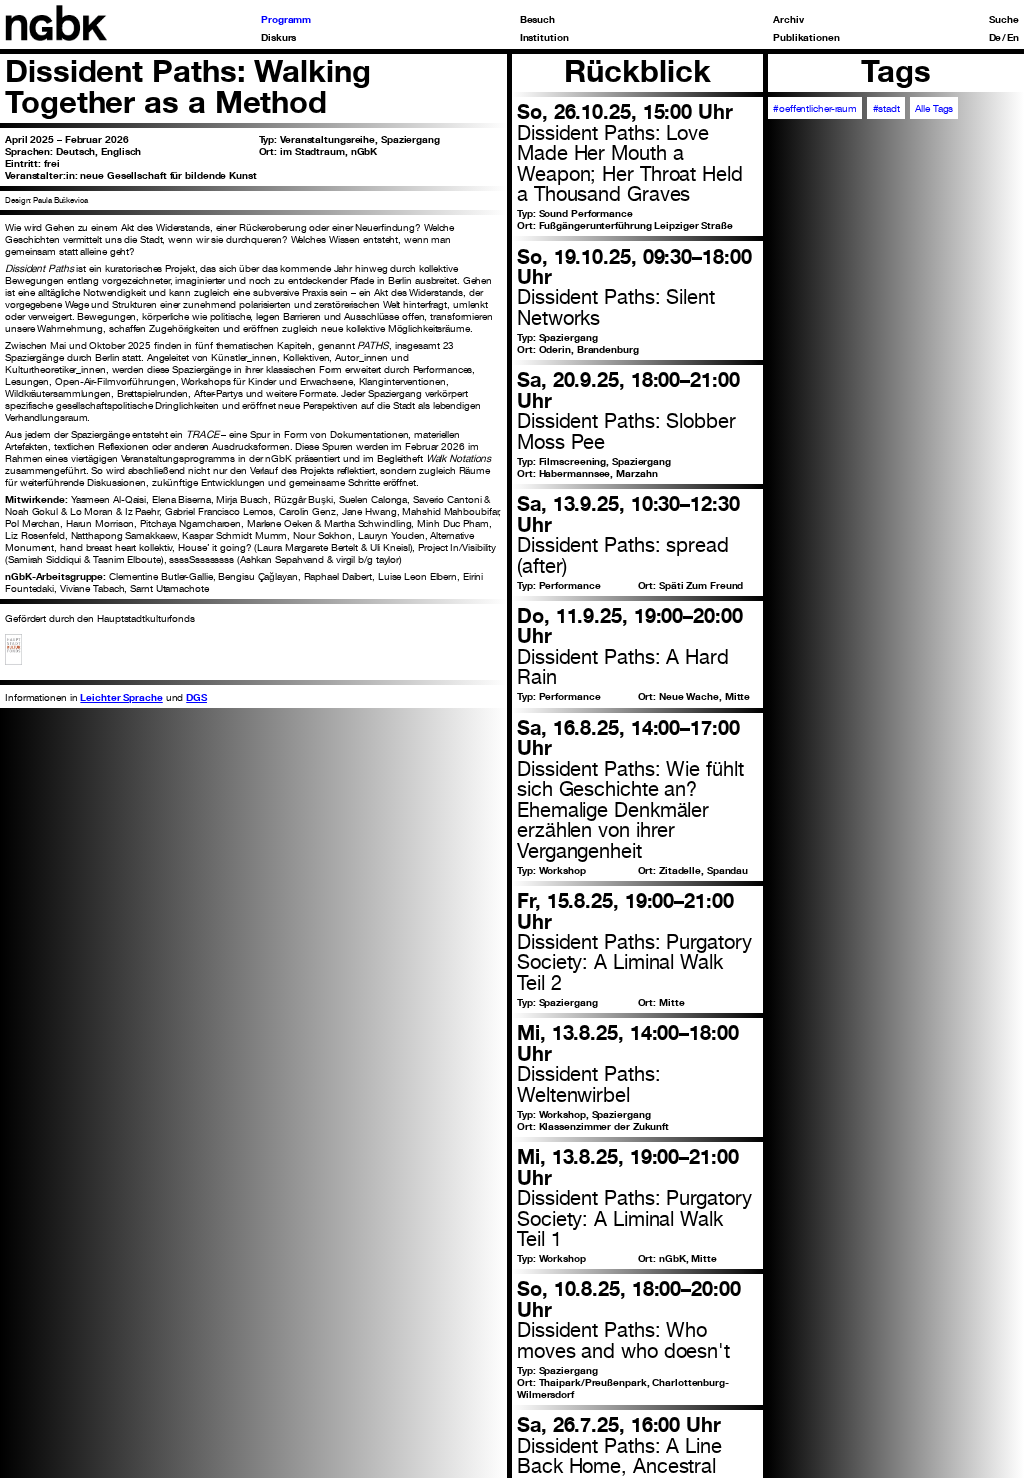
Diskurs (278, 37)
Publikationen (806, 37)
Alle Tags (934, 108)
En (1013, 37)
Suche (1004, 19)
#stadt (886, 108)
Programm (286, 19)
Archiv (788, 19)
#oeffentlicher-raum (815, 108)
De (995, 37)
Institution (544, 37)
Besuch (537, 19)
